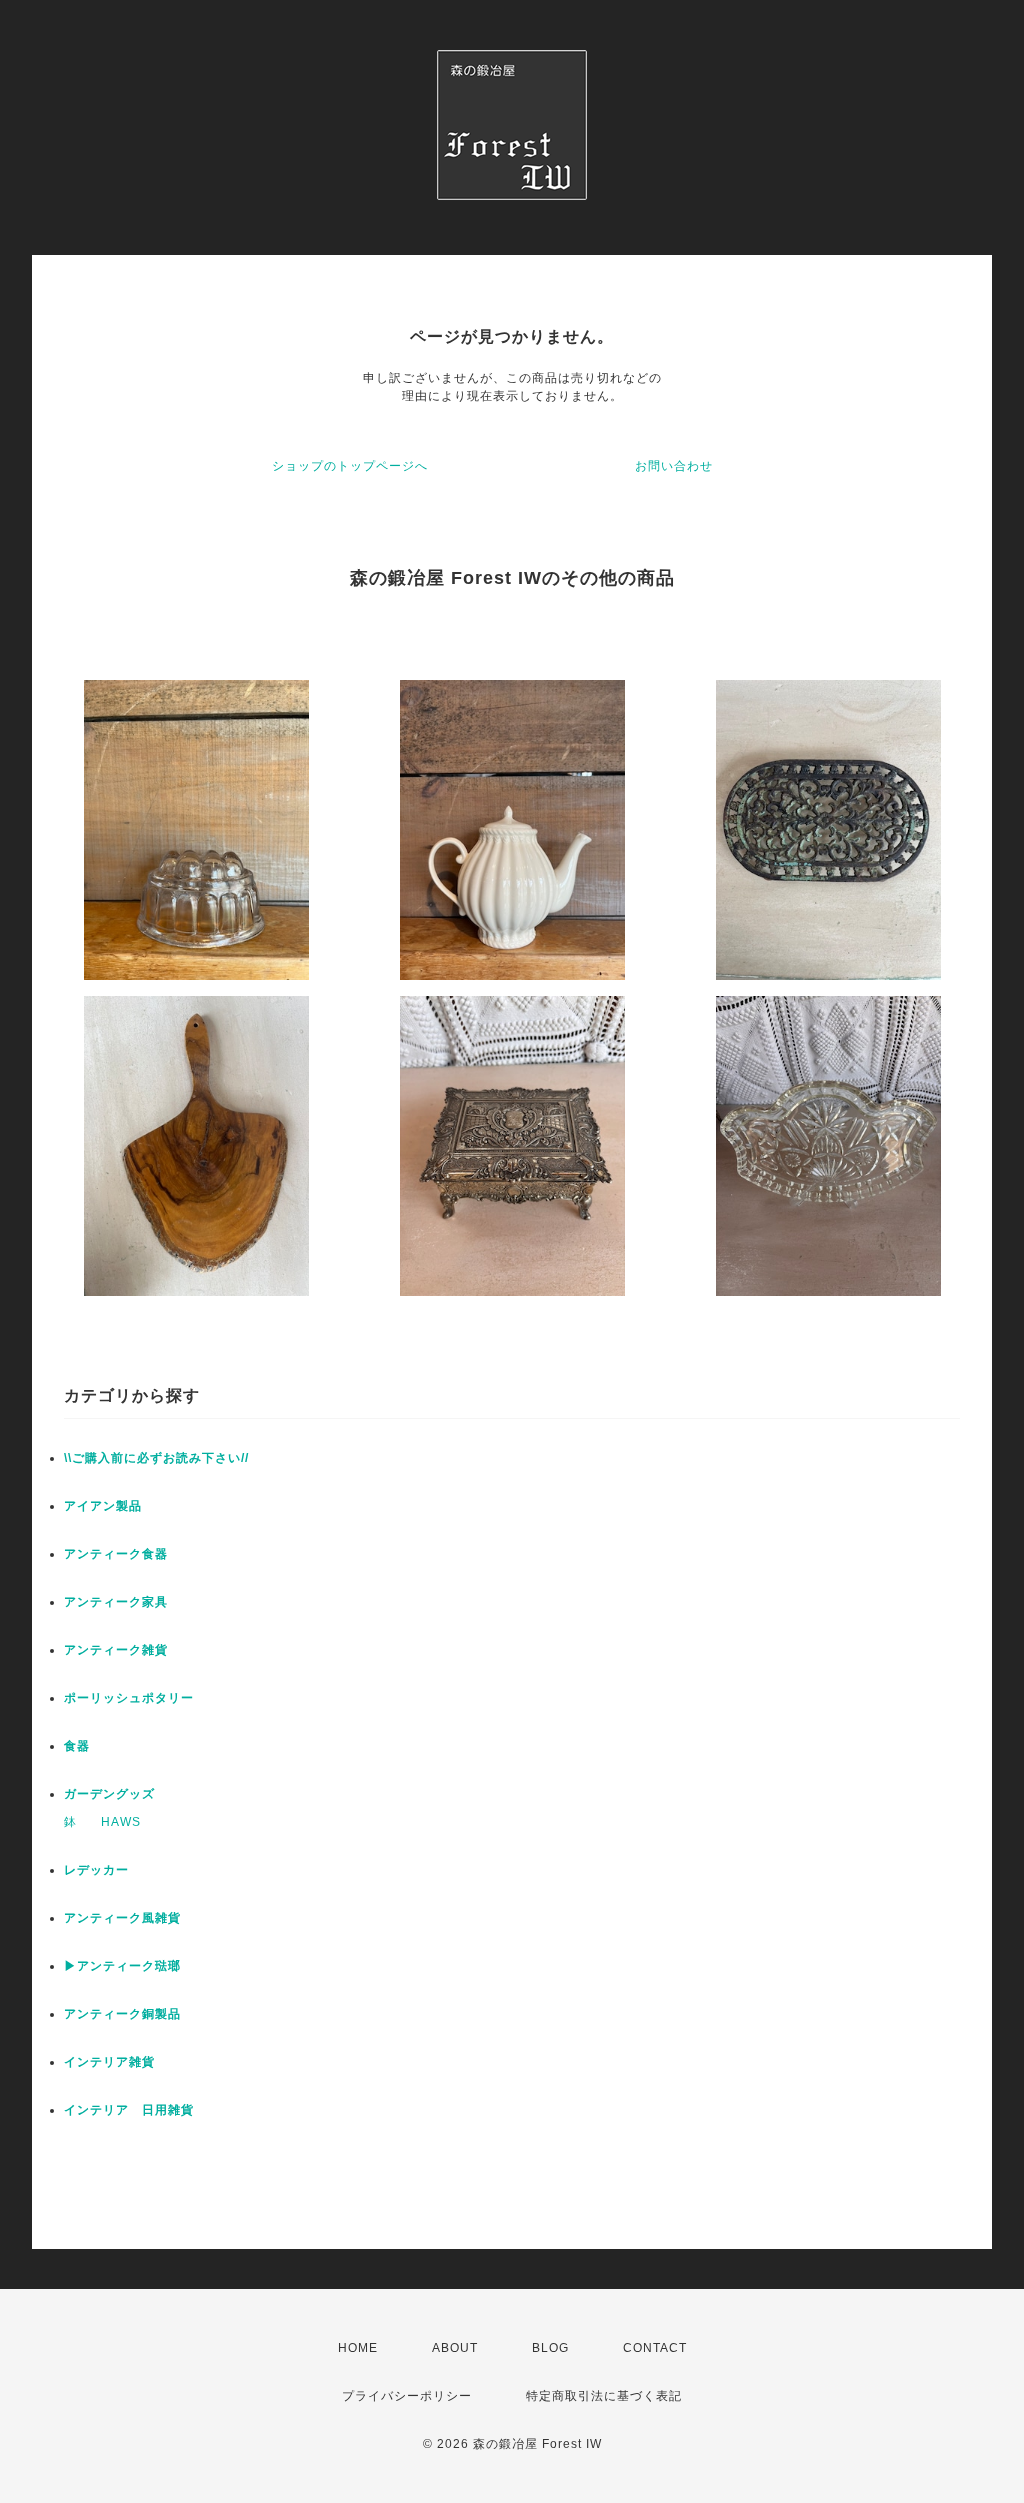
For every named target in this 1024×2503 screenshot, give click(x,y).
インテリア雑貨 (109, 2062)
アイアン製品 (103, 1506)
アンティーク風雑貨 (122, 1918)
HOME (358, 2348)
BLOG (550, 2348)
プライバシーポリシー (407, 2396)
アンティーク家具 (116, 1602)
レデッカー (96, 1870)
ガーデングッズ (109, 1794)
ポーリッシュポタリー (129, 1698)
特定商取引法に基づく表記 (604, 2396)
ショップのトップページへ (350, 466)
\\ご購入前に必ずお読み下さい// (156, 1458)
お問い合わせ (674, 466)
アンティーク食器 (116, 1554)
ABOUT (455, 2348)
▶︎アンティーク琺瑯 (122, 1966)
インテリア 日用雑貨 (129, 2110)
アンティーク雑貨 (116, 1650)
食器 (77, 1746)
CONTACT (655, 2348)
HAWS (121, 1822)
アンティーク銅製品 (122, 2014)
